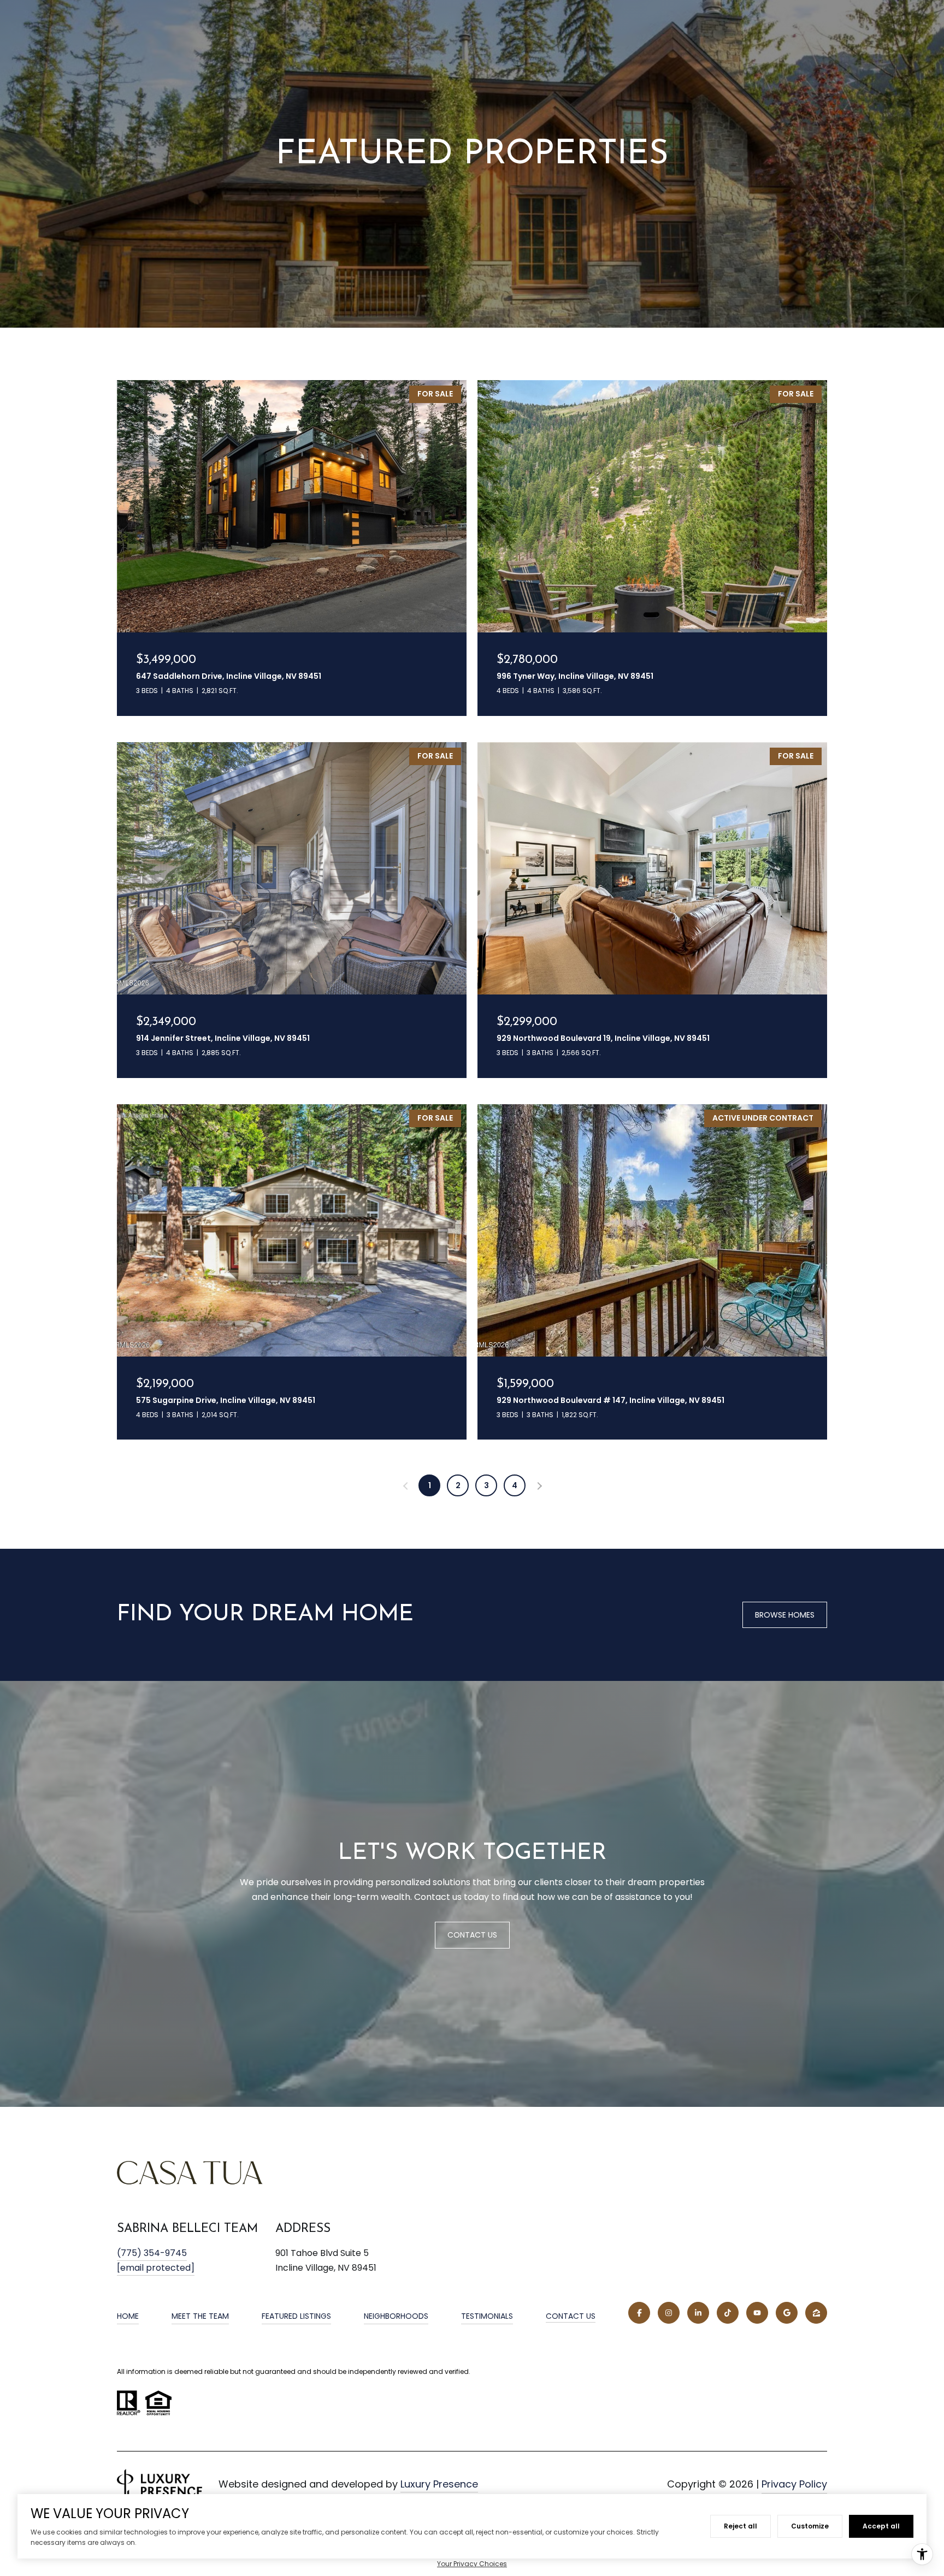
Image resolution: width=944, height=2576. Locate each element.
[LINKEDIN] (698, 2313)
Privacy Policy (794, 2484)
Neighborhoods (396, 2316)
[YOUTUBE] (757, 2313)
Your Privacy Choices (472, 2564)
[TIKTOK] (728, 2313)
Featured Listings (296, 2316)
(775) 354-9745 (152, 2253)
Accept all (881, 2526)
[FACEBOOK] (639, 2313)
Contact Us (571, 2317)
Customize (810, 2526)
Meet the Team (200, 2316)
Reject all (741, 2526)
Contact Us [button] (472, 1935)
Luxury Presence (439, 2484)
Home (128, 2316)
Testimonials (487, 2316)
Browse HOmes (785, 1615)
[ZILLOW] (816, 2313)
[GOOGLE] (787, 2313)
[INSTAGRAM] (669, 2313)
